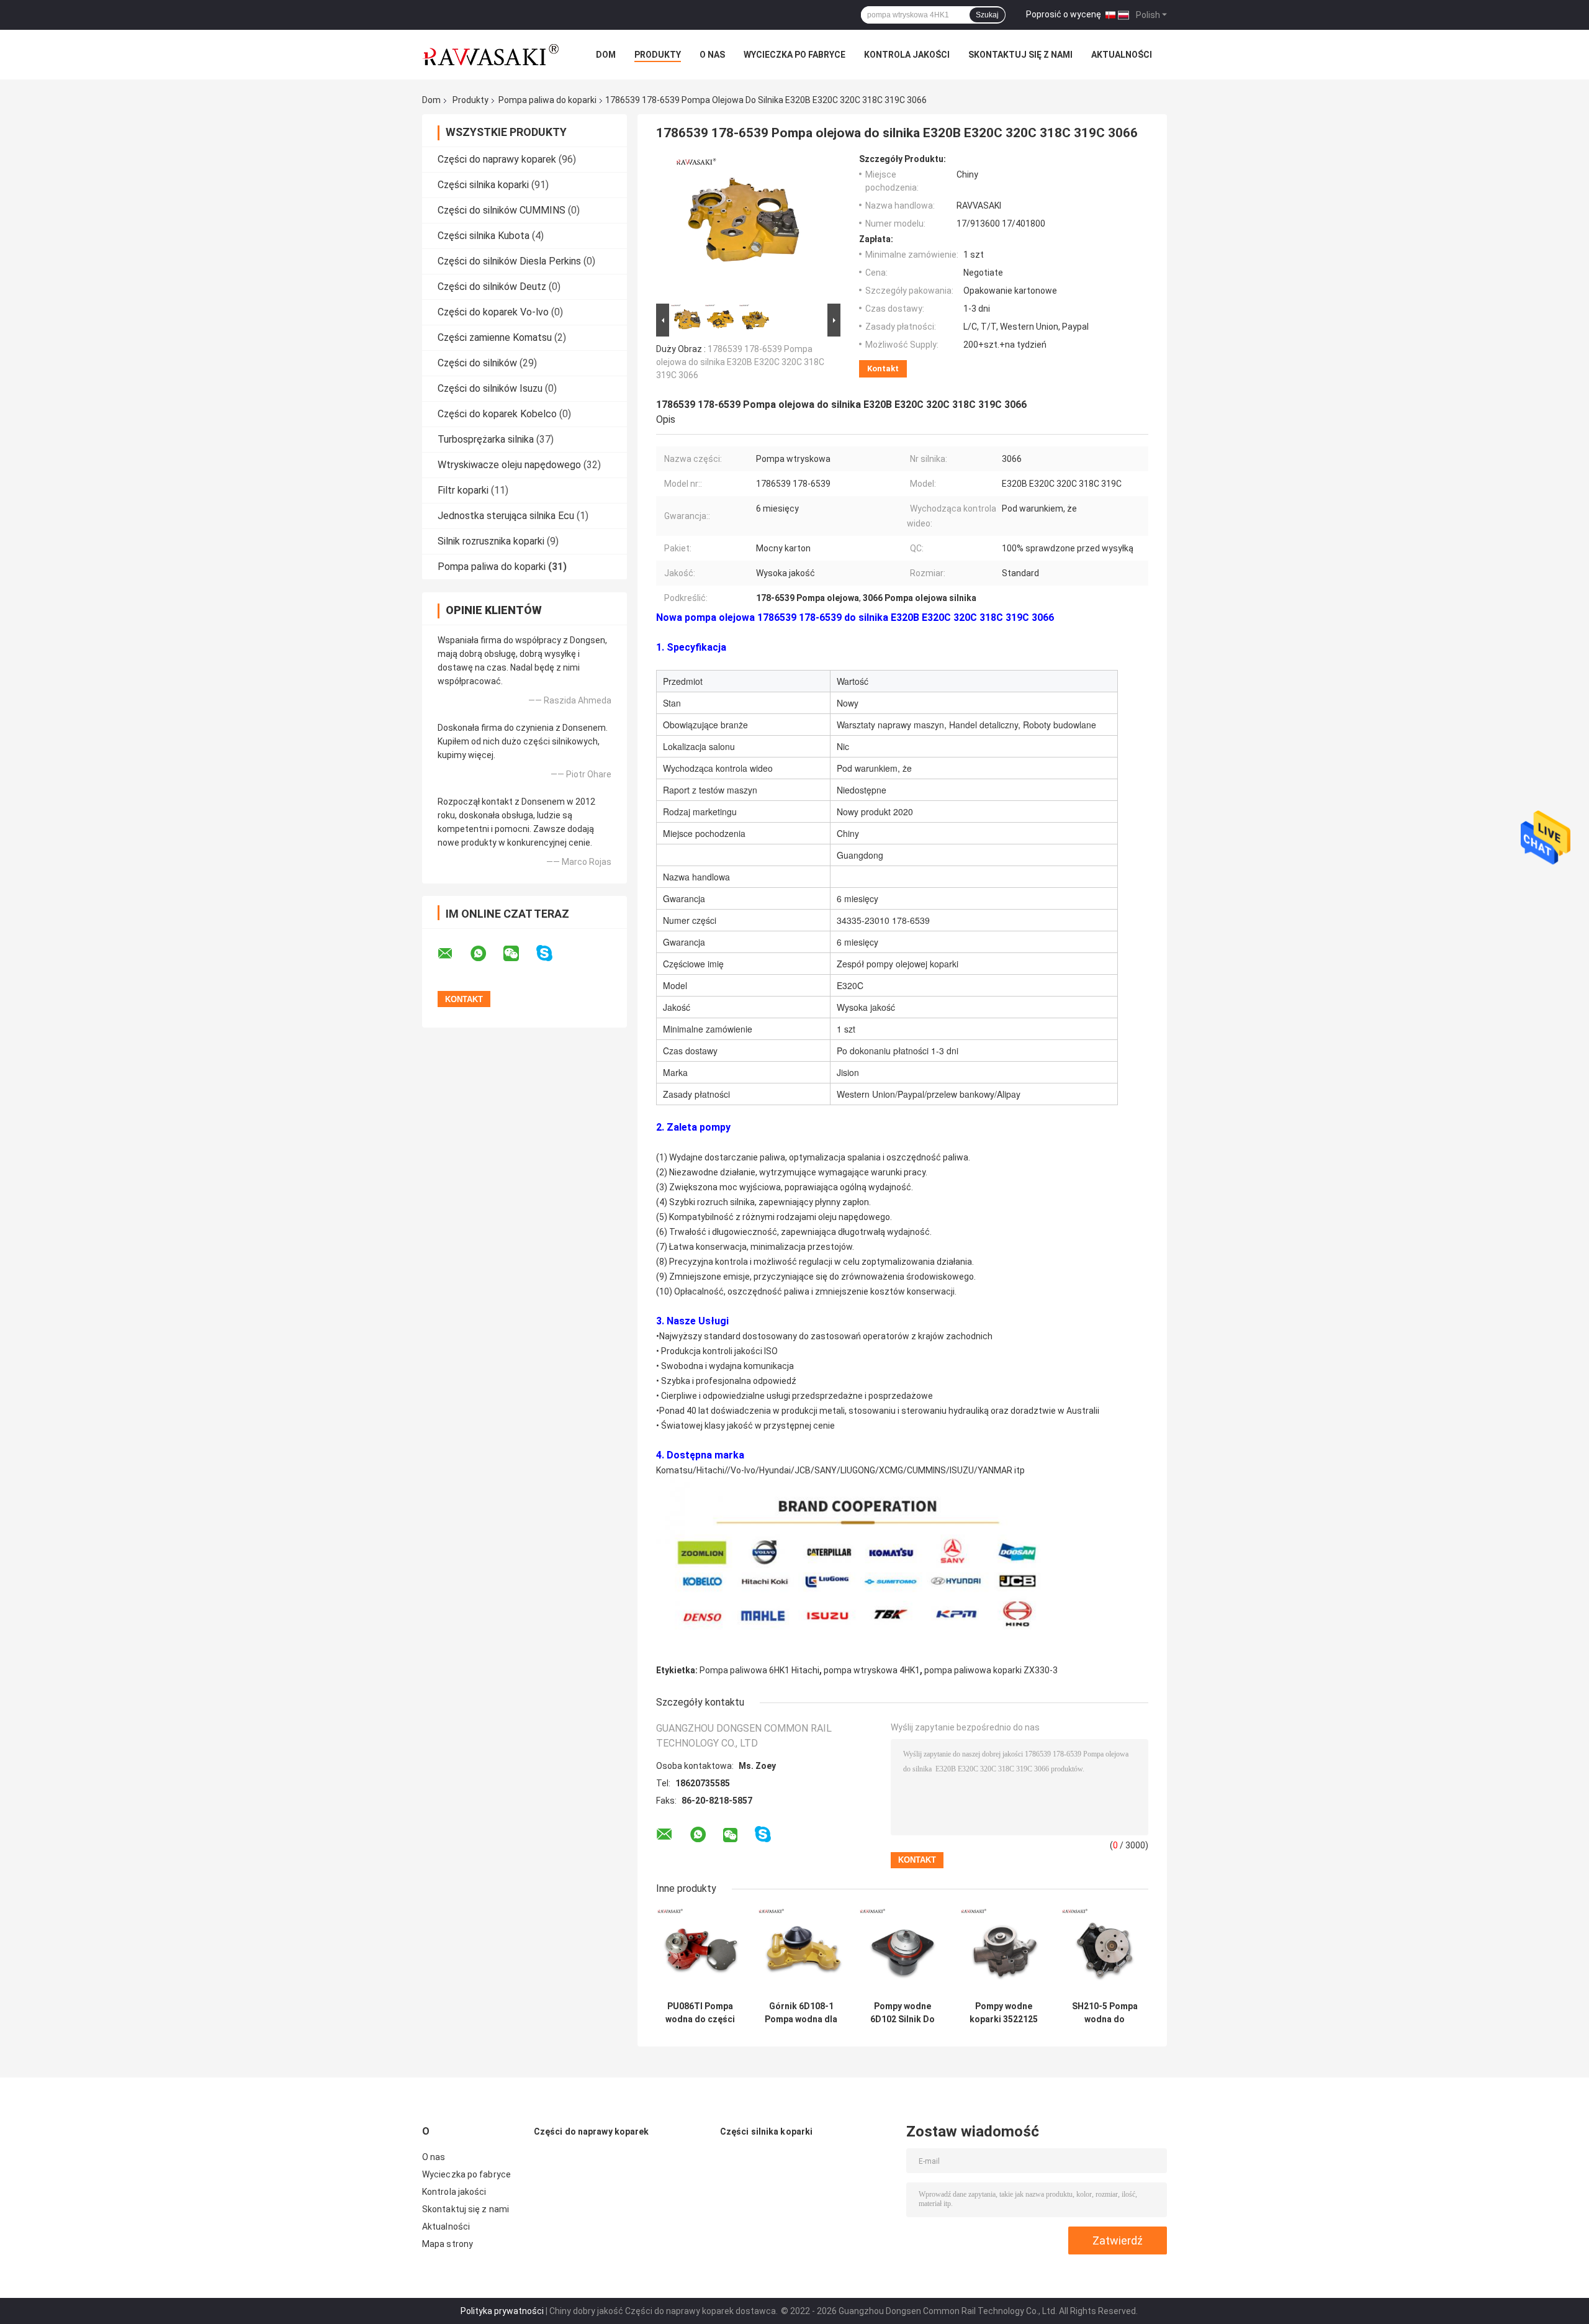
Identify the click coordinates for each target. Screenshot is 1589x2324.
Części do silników (479, 363)
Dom (606, 55)
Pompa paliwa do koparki (547, 100)
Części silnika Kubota (484, 236)
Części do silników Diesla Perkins (509, 261)
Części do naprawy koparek (497, 159)
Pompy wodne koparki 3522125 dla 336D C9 (1004, 2013)
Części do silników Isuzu (490, 388)
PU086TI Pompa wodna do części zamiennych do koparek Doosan (700, 2013)
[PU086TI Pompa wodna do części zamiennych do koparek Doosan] (700, 1951)
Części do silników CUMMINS (502, 210)
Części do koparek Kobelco (497, 414)
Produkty (658, 55)
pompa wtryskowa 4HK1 (872, 1670)
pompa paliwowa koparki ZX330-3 (991, 1670)
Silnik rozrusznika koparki (491, 541)
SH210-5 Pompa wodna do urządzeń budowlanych (1105, 2013)
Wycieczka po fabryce (794, 55)
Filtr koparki (463, 490)
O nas (712, 55)
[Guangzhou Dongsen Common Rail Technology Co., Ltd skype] (552, 953)
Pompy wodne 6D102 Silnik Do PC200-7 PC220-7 (902, 2013)
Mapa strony (448, 2244)
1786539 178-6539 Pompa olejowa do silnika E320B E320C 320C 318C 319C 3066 (740, 362)
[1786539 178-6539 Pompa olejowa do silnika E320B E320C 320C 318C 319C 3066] (743, 227)
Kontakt (883, 368)
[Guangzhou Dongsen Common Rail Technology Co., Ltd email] (453, 954)
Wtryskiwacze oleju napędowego (509, 465)
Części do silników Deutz (492, 287)
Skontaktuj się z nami (1020, 55)
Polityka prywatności (502, 2311)
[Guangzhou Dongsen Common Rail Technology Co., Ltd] (490, 55)
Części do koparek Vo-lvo (493, 312)
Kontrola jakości (907, 55)
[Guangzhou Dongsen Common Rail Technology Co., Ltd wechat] (519, 954)
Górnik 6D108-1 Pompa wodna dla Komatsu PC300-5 (801, 2013)
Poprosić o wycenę (1064, 14)
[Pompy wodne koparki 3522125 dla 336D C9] (1003, 1951)
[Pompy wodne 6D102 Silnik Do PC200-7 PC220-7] (902, 1951)
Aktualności (1122, 55)
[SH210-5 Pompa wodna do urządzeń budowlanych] (1105, 1951)
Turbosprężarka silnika (486, 439)
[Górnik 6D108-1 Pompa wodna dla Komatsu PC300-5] (801, 1951)
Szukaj (987, 15)
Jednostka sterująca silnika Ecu (506, 516)
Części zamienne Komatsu (495, 337)
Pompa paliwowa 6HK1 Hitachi (759, 1670)
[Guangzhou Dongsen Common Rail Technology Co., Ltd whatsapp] (486, 954)
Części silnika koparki (483, 185)
